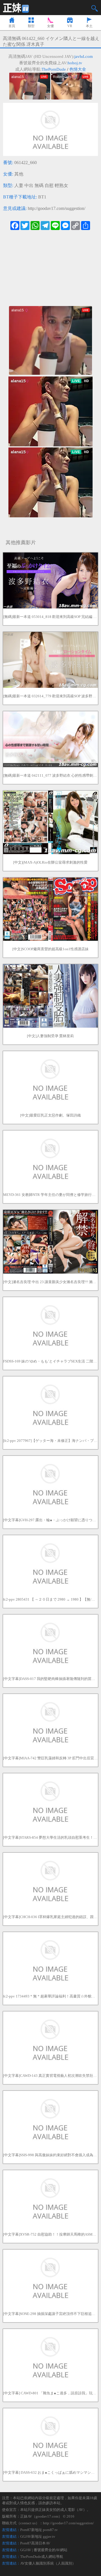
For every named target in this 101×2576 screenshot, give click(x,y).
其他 (19, 174)
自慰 (49, 185)
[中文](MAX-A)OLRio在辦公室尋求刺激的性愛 (50, 862)
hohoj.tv (75, 63)
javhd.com (84, 56)
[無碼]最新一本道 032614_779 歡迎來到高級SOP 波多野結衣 (50, 696)
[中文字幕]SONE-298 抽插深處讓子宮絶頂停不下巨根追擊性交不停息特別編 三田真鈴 (50, 2314)
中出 (29, 185)
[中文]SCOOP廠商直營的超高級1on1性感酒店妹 (50, 949)
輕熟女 (61, 185)
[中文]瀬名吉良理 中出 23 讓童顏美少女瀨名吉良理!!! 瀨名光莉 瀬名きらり (50, 1282)
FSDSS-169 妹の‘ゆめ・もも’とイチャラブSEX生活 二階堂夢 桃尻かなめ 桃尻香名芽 (50, 1361)
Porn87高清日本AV (35, 2543)
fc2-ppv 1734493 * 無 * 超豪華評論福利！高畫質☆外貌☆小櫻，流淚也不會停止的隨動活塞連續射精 (50, 1996)
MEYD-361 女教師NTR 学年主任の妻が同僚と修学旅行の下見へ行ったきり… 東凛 (50, 1195)
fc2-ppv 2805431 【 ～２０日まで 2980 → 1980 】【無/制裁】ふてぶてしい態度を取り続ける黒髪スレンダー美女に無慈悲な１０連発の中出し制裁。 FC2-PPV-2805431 (50, 1599)
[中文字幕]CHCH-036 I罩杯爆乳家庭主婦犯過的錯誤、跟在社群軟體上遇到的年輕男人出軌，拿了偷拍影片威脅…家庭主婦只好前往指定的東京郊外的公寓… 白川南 (50, 1917)
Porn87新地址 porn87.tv (39, 2530)
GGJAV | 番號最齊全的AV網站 (44, 2550)
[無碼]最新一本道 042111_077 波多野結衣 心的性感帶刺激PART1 (50, 775)
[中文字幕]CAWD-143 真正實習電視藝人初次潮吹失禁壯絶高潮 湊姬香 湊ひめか (50, 2076)
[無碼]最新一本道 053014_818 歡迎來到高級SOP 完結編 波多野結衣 (50, 617)
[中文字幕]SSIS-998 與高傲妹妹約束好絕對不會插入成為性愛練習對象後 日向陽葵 (50, 2155)
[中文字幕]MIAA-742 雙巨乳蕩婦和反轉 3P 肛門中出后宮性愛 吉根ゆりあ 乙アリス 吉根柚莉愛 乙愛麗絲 (50, 1758)
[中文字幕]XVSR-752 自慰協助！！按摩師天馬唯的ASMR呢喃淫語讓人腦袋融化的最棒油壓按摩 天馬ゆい (50, 2234)
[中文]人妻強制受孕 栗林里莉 (50, 1036)
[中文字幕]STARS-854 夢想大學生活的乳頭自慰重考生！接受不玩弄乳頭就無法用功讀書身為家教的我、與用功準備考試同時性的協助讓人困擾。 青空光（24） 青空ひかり (50, 1837)
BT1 (42, 197)
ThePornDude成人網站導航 (42, 2557)
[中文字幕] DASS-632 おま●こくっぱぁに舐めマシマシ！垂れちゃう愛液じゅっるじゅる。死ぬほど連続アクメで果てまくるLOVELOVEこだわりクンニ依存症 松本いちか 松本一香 (50, 2472)
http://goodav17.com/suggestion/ (57, 208)
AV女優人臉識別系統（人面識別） (48, 2563)
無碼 (39, 185)
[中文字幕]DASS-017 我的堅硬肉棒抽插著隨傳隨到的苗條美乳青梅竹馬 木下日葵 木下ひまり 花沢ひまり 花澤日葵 (50, 1679)
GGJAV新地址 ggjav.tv (38, 2536)
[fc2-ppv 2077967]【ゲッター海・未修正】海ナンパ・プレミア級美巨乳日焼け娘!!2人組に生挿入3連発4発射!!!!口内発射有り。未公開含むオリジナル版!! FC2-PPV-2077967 (50, 1441)
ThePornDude (54, 69)
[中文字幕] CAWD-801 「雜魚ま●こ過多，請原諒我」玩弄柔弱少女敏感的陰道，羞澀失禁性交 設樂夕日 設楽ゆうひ (50, 2393)
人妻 (19, 185)
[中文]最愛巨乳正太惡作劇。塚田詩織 (50, 1115)
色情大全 (78, 69)
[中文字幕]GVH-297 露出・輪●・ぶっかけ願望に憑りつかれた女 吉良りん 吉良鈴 (50, 1520)
